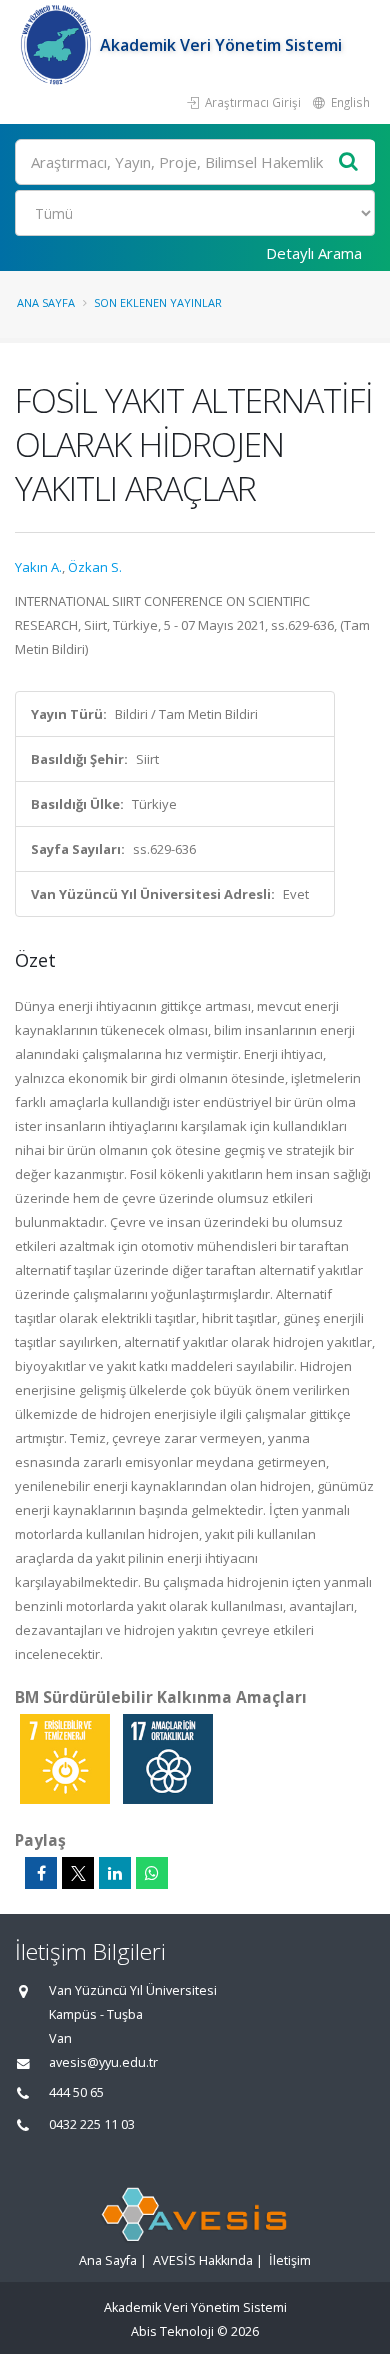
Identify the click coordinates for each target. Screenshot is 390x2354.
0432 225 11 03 (92, 2124)
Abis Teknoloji (172, 2331)
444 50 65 (76, 2092)
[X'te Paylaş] (78, 1873)
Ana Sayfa (46, 302)
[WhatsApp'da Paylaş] (152, 1873)
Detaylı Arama (314, 253)
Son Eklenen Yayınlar (158, 302)
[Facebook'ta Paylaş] (41, 1873)
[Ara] (349, 162)
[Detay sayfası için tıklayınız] (66, 1758)
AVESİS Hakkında (203, 2260)
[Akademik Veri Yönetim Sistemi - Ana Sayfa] (57, 45)
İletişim (290, 2260)
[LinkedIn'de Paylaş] (115, 1873)
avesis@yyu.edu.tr (103, 2062)
